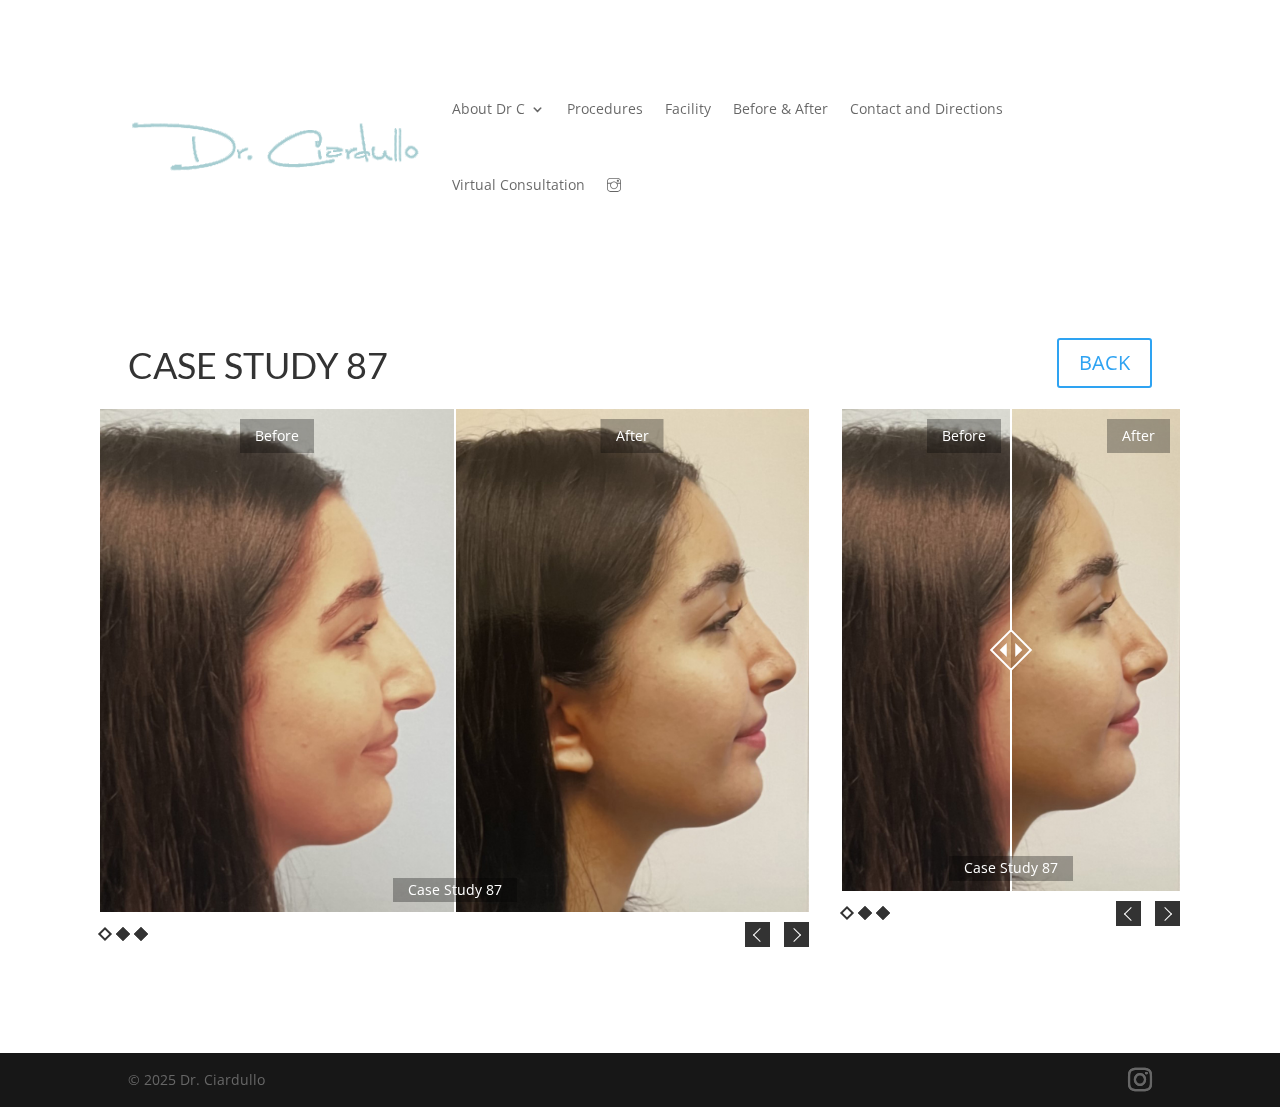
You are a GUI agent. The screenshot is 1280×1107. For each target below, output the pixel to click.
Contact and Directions (926, 108)
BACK (1104, 362)
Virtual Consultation (518, 184)
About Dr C (488, 108)
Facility (688, 108)
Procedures (605, 108)
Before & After (780, 108)
